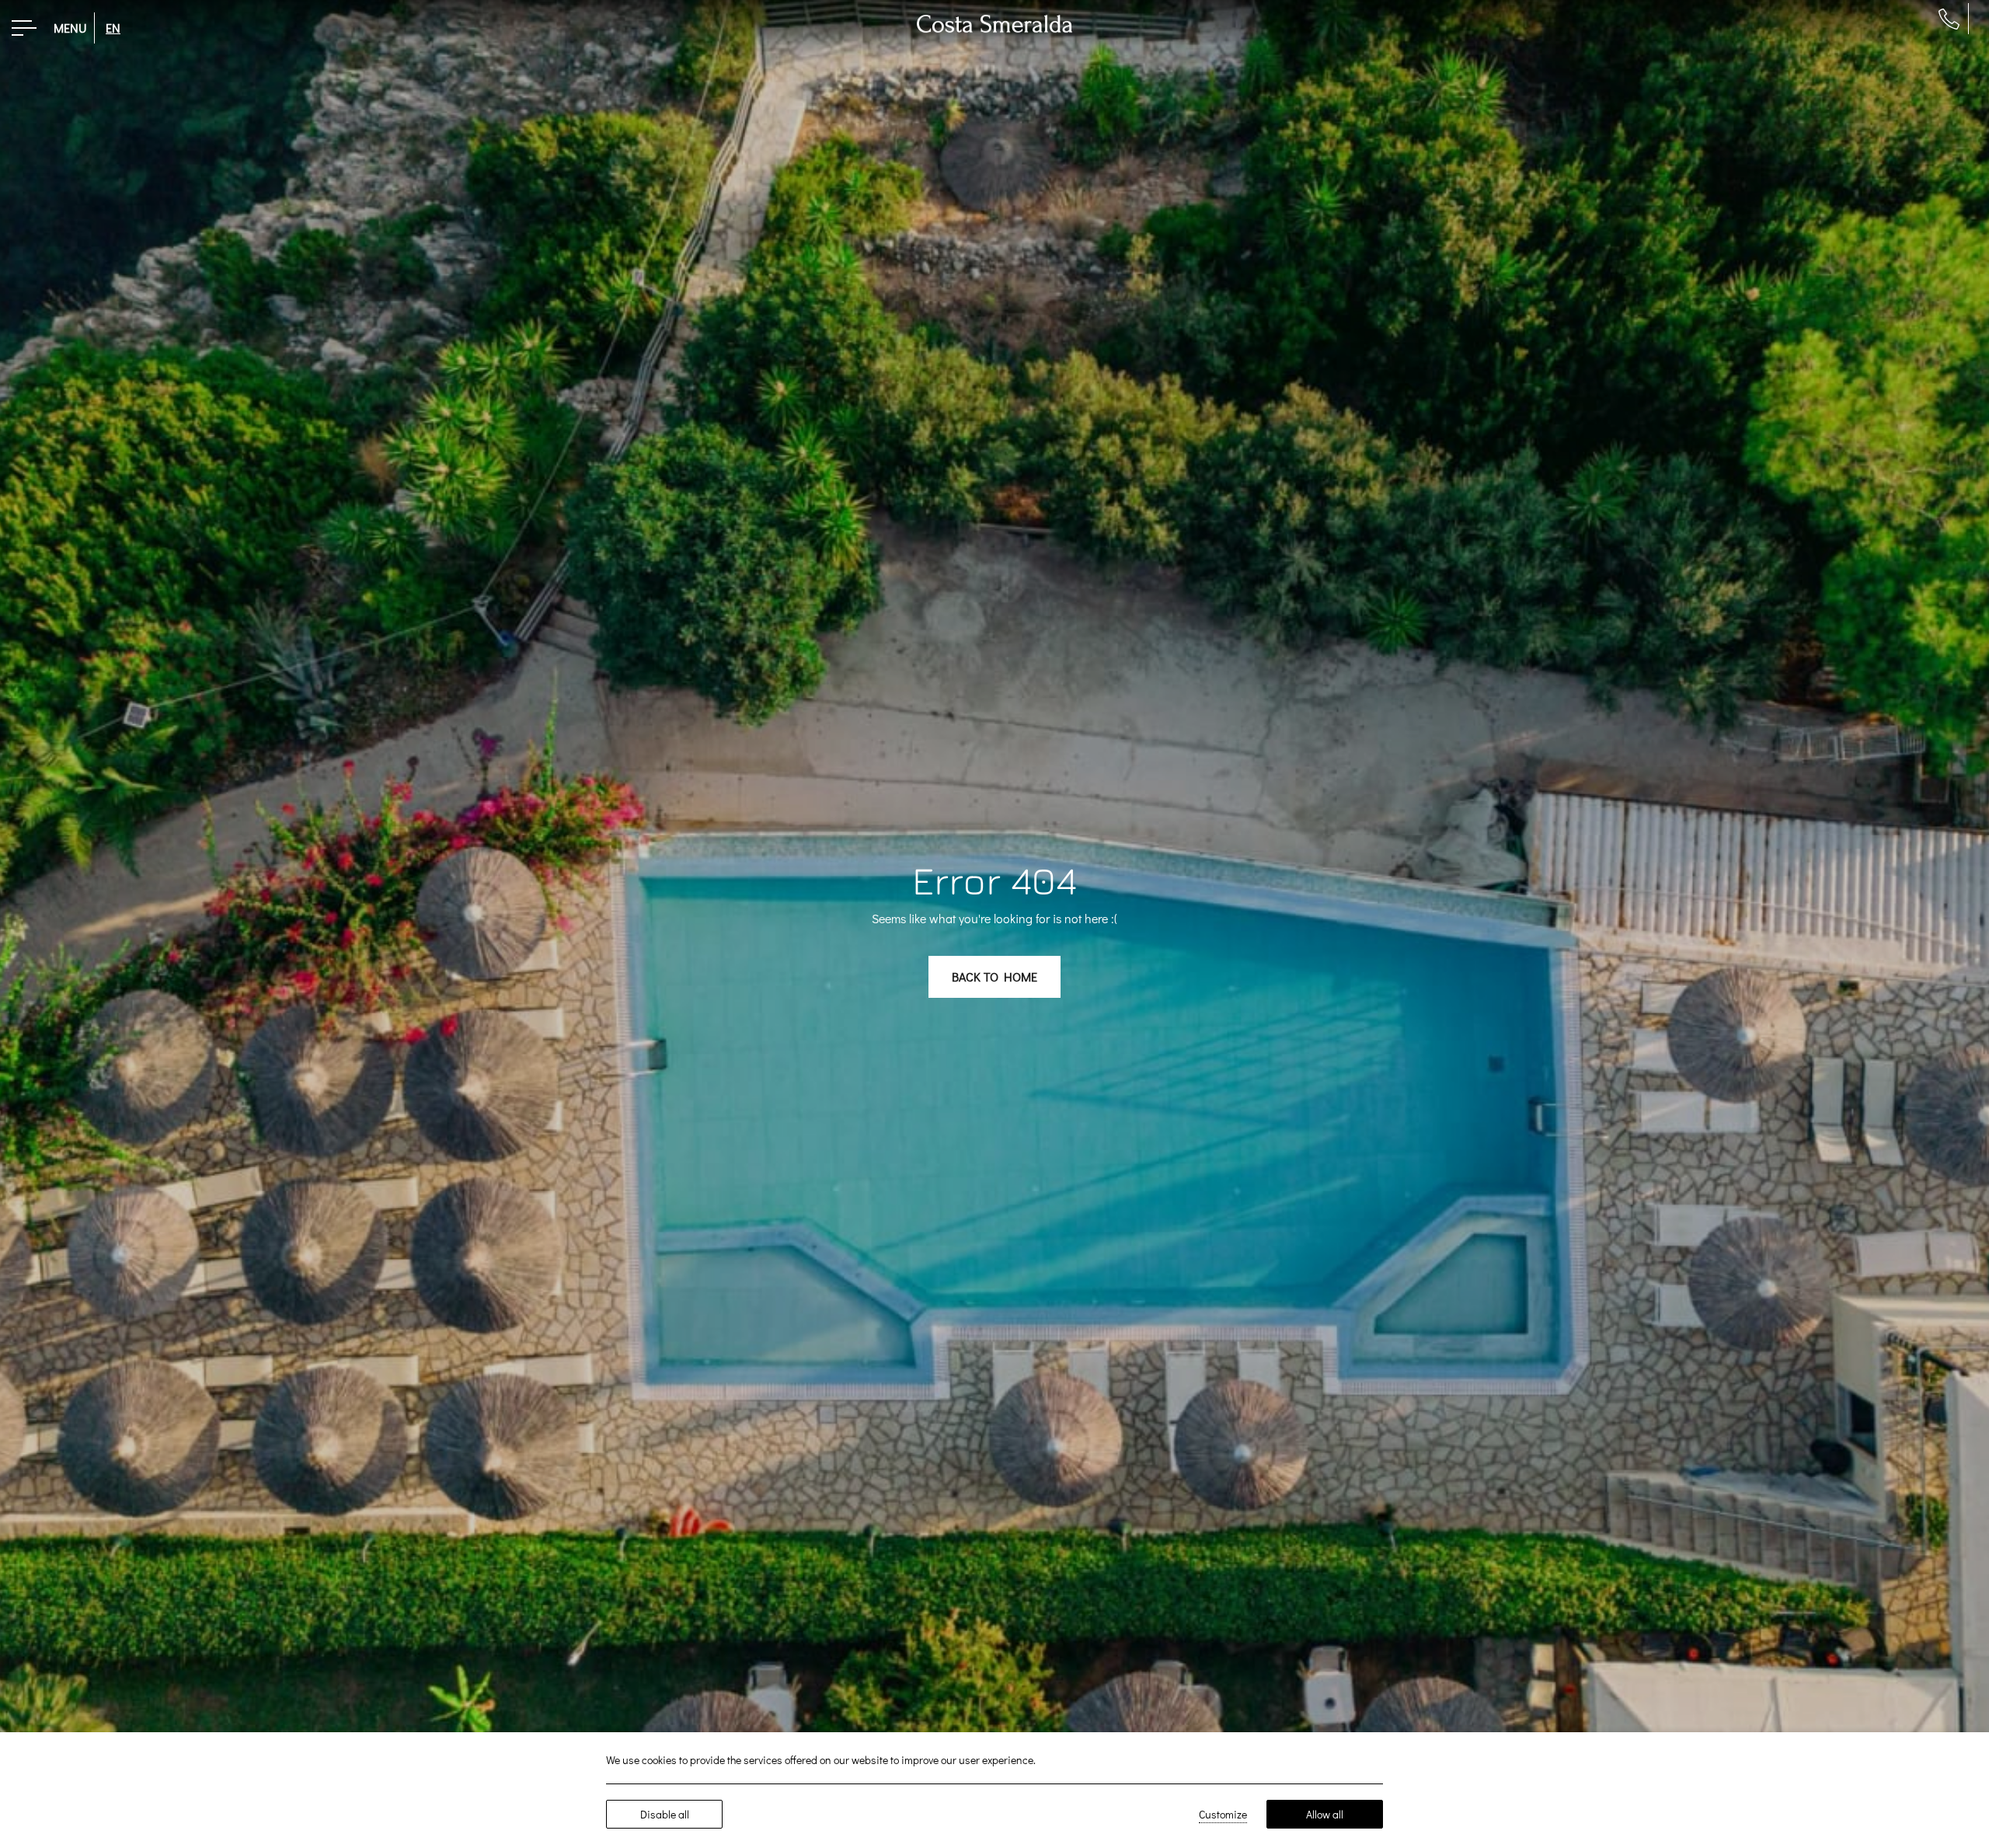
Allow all (1325, 1814)
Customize (1223, 1814)
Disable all (665, 1814)
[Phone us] (1949, 19)
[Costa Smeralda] (994, 21)
